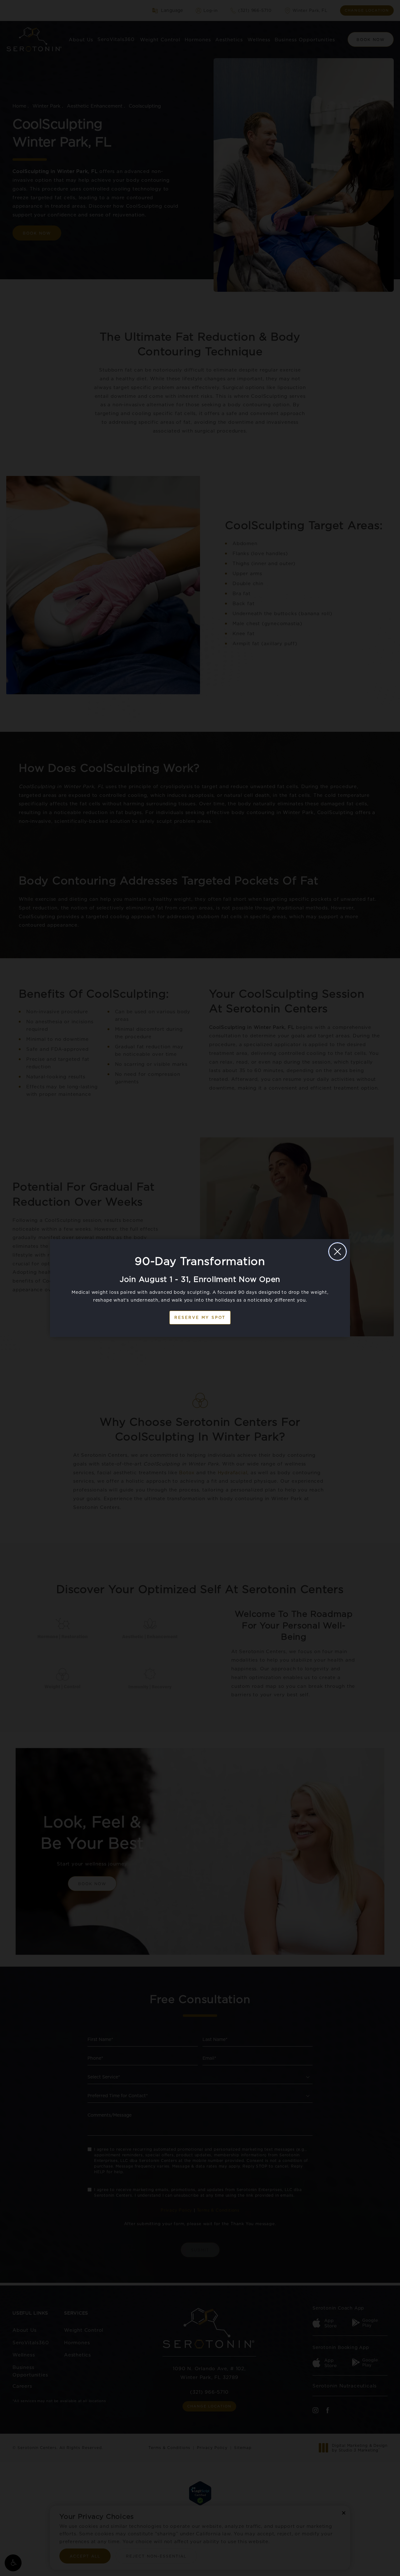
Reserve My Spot (200, 1317)
